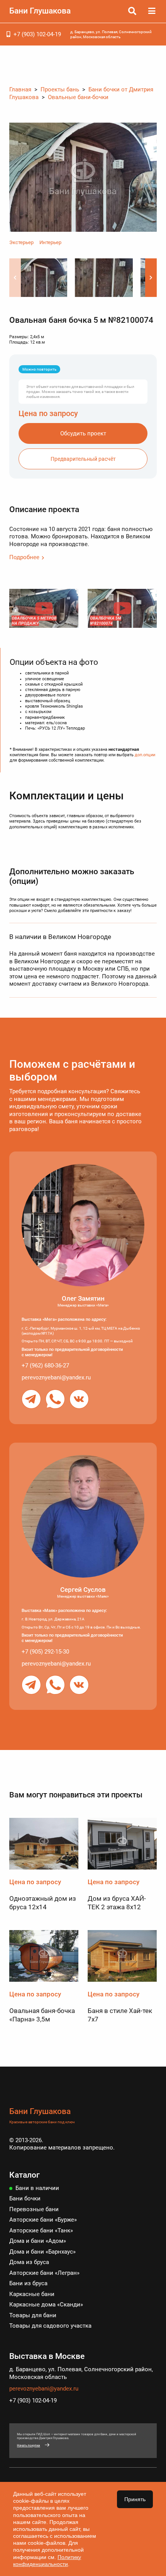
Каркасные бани (32, 2294)
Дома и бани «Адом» (38, 2241)
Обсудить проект (83, 433)
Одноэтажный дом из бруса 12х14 (43, 1903)
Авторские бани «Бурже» (43, 2220)
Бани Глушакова (40, 11)
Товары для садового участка (50, 2326)
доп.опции (145, 755)
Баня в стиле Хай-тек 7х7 (120, 2015)
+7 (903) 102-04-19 (37, 34)
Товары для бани (33, 2315)
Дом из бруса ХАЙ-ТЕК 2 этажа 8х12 (117, 1903)
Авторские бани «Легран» (44, 2273)
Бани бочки (25, 2198)
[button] (151, 278)
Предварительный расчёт (83, 459)
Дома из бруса (29, 2262)
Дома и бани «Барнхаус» (42, 2252)
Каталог (25, 2175)
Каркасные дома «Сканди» (46, 2305)
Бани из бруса (28, 2283)
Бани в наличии (37, 2188)
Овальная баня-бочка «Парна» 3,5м (42, 2015)
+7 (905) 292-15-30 (45, 1652)
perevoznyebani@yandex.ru (56, 1377)
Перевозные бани (34, 2209)
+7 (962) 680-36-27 (45, 1366)
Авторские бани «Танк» (41, 2230)
